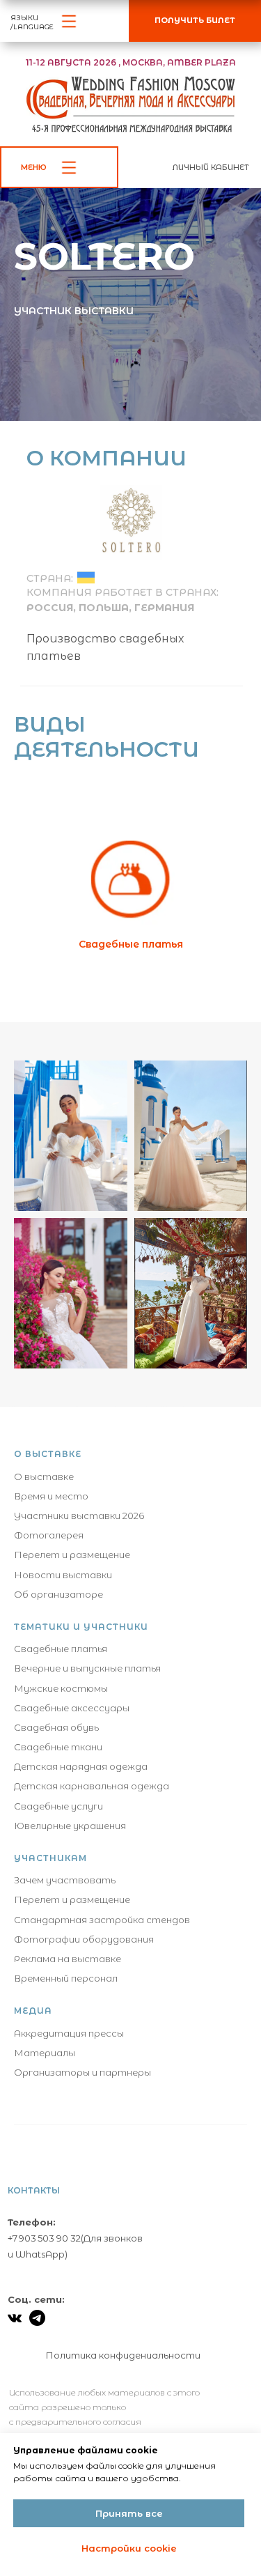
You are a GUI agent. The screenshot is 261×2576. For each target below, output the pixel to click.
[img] (86, 1633)
